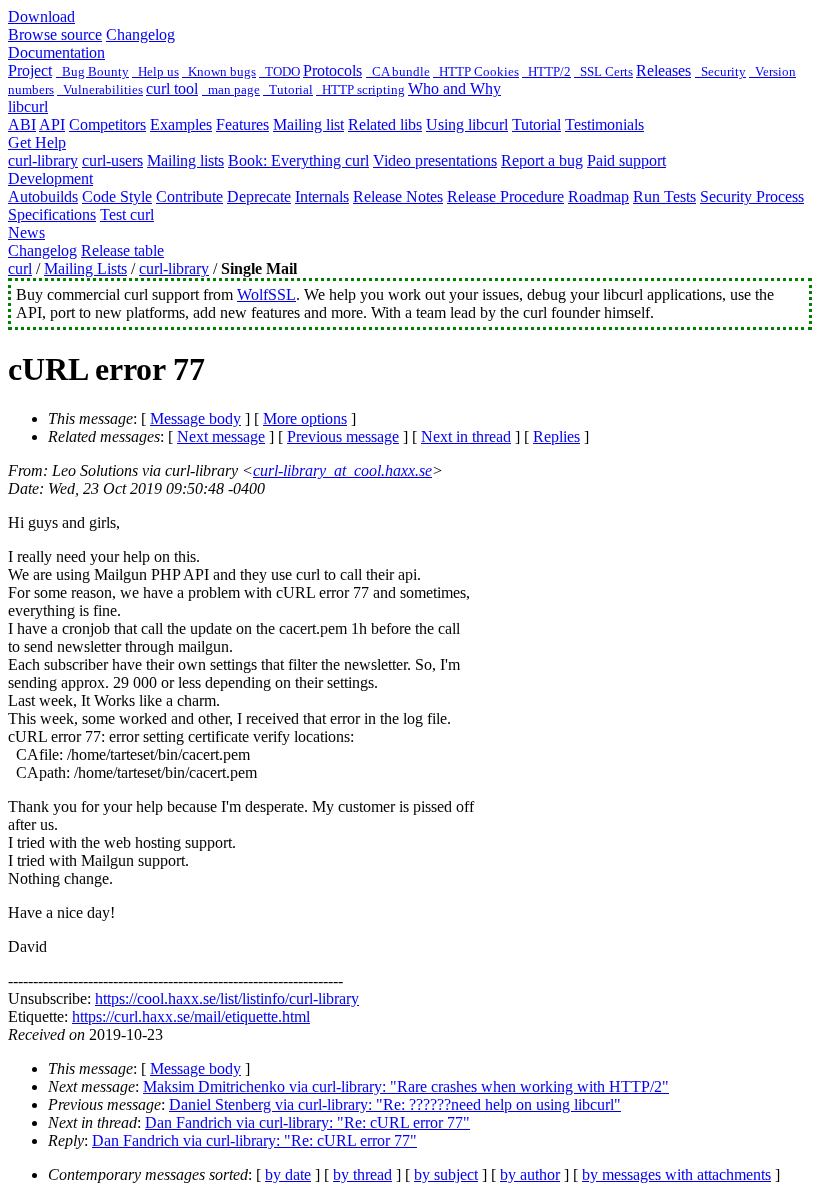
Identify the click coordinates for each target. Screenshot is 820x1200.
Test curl (127, 214)
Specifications (52, 214)
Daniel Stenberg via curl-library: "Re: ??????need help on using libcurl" (395, 1104)
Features (242, 124)
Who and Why (454, 88)
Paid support (626, 160)
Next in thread (466, 436)
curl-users (112, 160)
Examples (181, 124)
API (52, 124)
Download (41, 16)
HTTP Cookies (476, 71)
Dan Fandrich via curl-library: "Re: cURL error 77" (307, 1122)
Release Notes (398, 196)
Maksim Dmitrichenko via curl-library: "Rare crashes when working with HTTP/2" (406, 1086)
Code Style (117, 196)
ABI (22, 124)
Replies (556, 436)
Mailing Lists (85, 268)
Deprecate (259, 196)
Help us (155, 71)
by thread (362, 1174)
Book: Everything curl (298, 160)
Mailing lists (185, 160)
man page (231, 89)
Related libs (385, 124)
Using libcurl (467, 124)
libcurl (28, 106)
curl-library (43, 160)
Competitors (107, 124)
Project (30, 70)
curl (20, 268)
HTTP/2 (546, 71)
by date (288, 1174)
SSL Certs (603, 71)
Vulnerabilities (100, 89)
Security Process (752, 196)
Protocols (332, 70)
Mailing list (308, 124)
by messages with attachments (676, 1174)
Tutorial (288, 89)
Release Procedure (505, 196)
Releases (663, 70)
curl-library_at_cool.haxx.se (342, 470)
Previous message (343, 436)
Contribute (189, 196)
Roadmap (598, 196)
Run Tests (664, 196)
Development (50, 178)
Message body (195, 418)
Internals (322, 196)
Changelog (140, 34)
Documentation (56, 52)
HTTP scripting (360, 89)
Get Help (37, 142)
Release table (122, 250)
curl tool (172, 88)
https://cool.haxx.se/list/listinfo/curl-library (227, 998)
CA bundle (398, 71)
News (26, 232)
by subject (446, 1174)
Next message (221, 436)
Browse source (55, 34)
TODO (279, 71)
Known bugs (219, 71)
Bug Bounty (92, 71)
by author (530, 1174)
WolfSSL (266, 294)
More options (305, 418)
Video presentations (435, 160)
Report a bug (542, 160)
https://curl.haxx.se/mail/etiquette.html (191, 1016)
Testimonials (604, 124)
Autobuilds (43, 196)
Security (720, 71)
